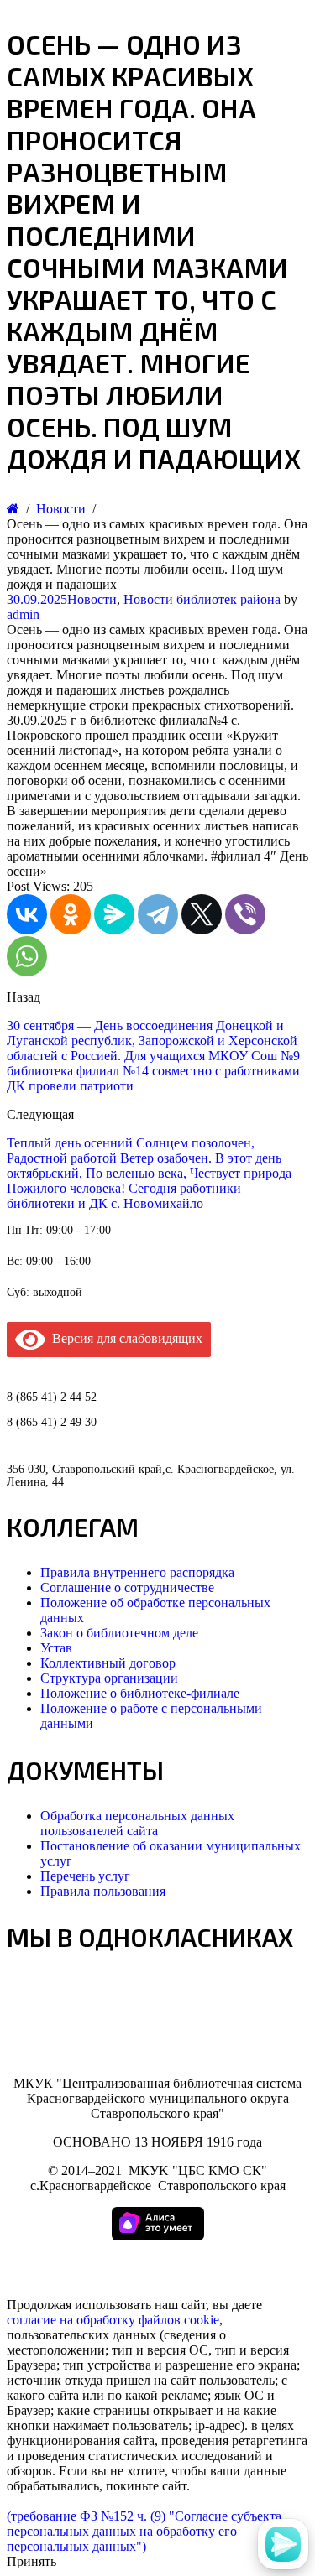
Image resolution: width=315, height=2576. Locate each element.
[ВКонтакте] (27, 914)
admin (23, 614)
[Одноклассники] (71, 914)
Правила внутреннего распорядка (137, 1572)
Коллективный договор (108, 1663)
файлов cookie (179, 2320)
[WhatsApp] (27, 956)
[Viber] (245, 914)
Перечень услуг (85, 1876)
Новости (92, 599)
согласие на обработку (71, 2320)
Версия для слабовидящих (124, 1338)
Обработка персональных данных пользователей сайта (137, 1823)
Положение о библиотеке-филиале (140, 1693)
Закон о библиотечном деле (119, 1633)
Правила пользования (103, 1891)
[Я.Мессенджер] (114, 914)
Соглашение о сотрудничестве (127, 1587)
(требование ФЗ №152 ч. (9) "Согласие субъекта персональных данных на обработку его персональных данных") (144, 2531)
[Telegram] (158, 914)
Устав (56, 1648)
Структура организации (109, 1678)
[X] (202, 914)
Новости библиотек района (202, 599)
